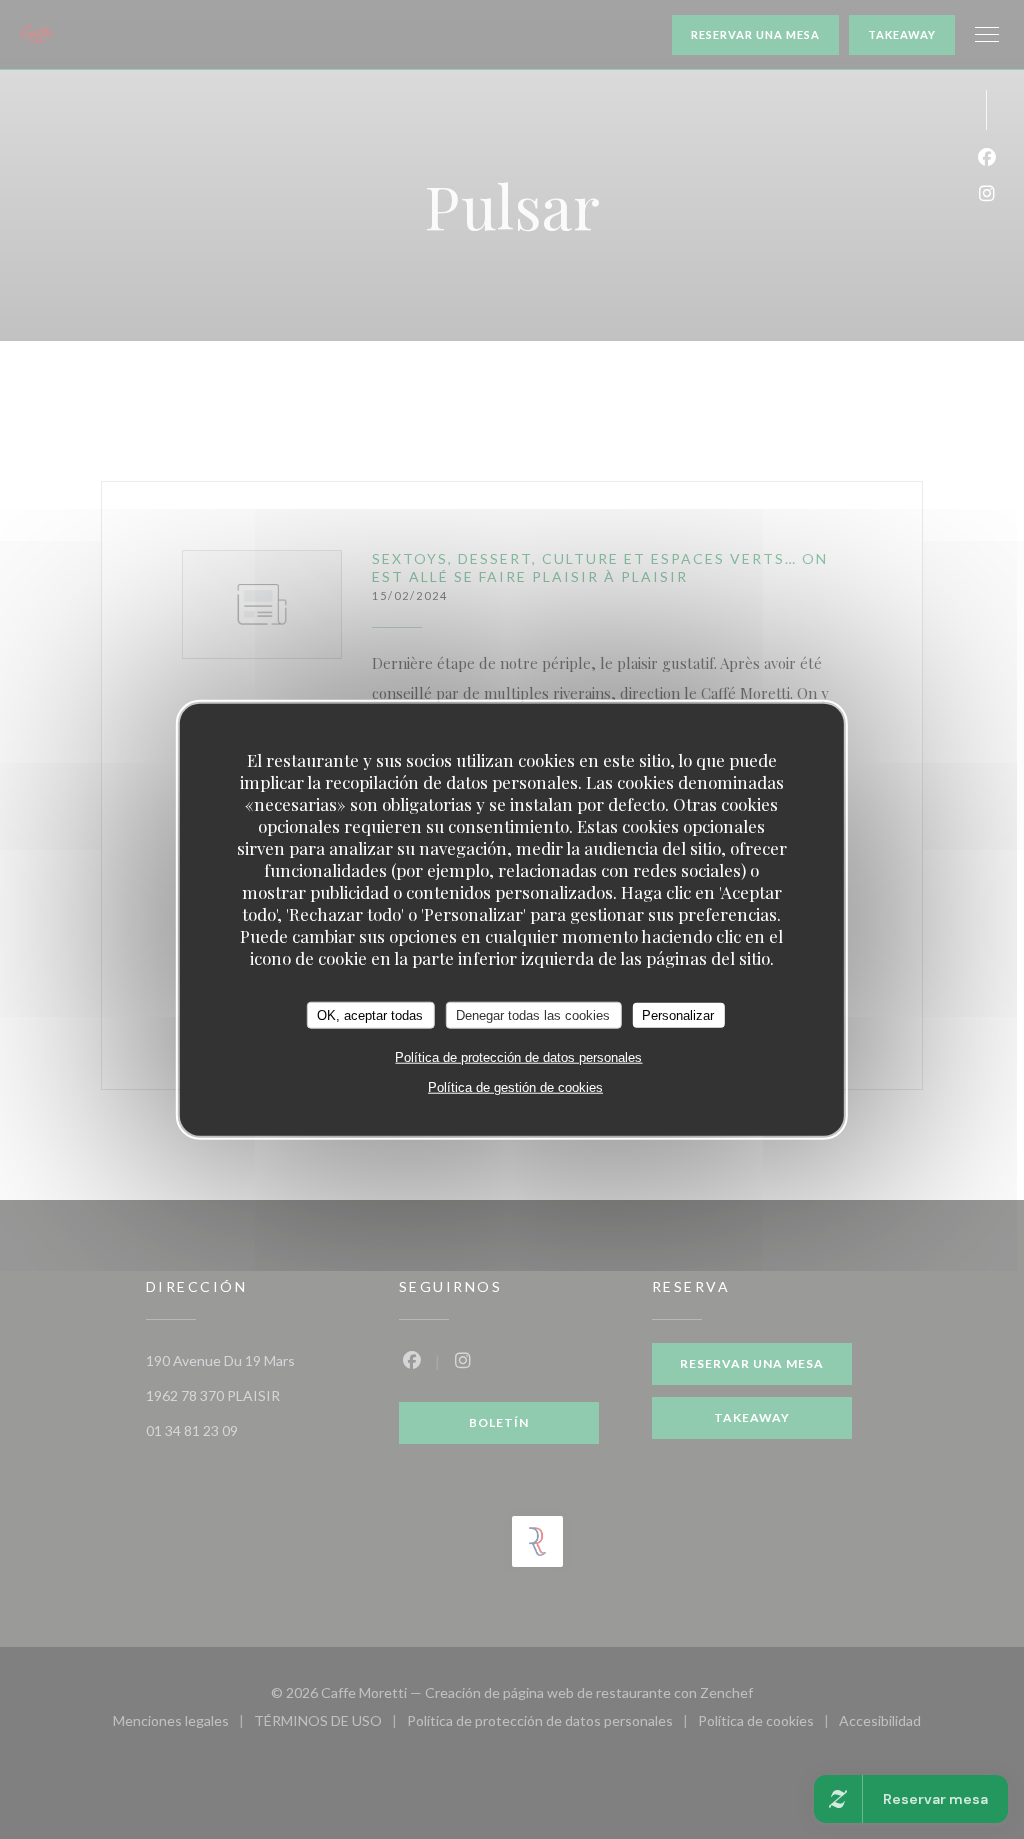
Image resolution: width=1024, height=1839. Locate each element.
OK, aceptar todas (370, 1014)
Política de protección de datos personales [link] (518, 1057)
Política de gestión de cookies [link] (515, 1087)
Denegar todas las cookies (533, 1014)
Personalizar (678, 1014)
